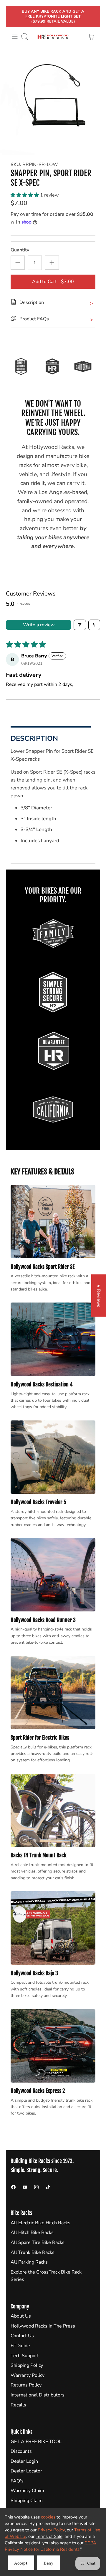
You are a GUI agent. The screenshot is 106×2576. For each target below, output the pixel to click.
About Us (21, 2316)
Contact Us (22, 2336)
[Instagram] (36, 2187)
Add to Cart (53, 282)
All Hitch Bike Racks (32, 2232)
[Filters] (80, 625)
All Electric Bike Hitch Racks (40, 2223)
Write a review (39, 625)
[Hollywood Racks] (53, 37)
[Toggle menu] (15, 37)
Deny (49, 2563)
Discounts (21, 2451)
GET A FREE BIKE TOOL (36, 2442)
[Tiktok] (48, 2187)
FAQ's (17, 2481)
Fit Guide (20, 2346)
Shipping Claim (27, 2501)
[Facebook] (13, 2187)
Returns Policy (26, 2385)
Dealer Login (24, 2461)
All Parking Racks (29, 2262)
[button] (25, 195)
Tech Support (25, 2356)
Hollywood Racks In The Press (43, 2326)
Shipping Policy (27, 2365)
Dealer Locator (26, 2471)
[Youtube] (25, 2187)
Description (34, 738)
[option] (53, 102)
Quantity (20, 250)
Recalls (18, 2405)
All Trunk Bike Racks (33, 2252)
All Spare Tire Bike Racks (38, 2242)
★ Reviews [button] (99, 1295)
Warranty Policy (28, 2375)
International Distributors (38, 2395)
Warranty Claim (27, 2491)
